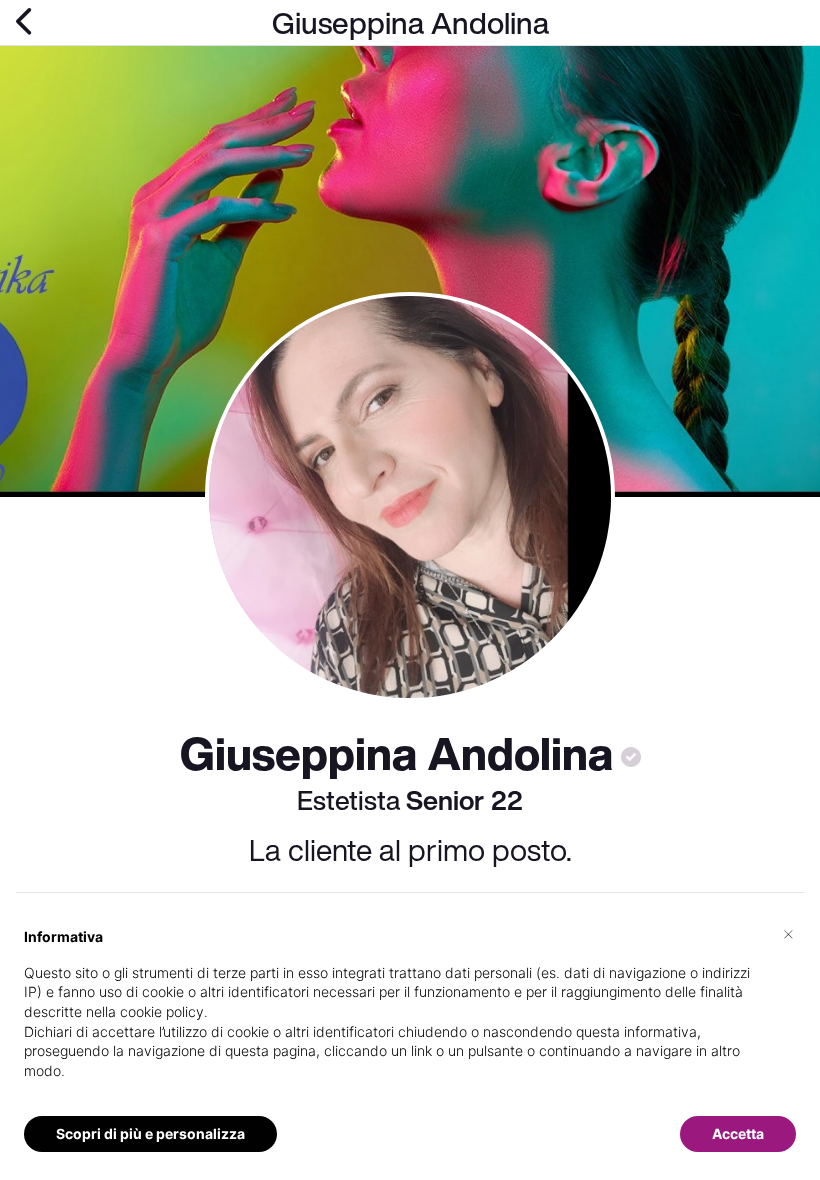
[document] (410, 1019)
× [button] (788, 933)
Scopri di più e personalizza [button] (150, 1133)
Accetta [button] (738, 1133)
